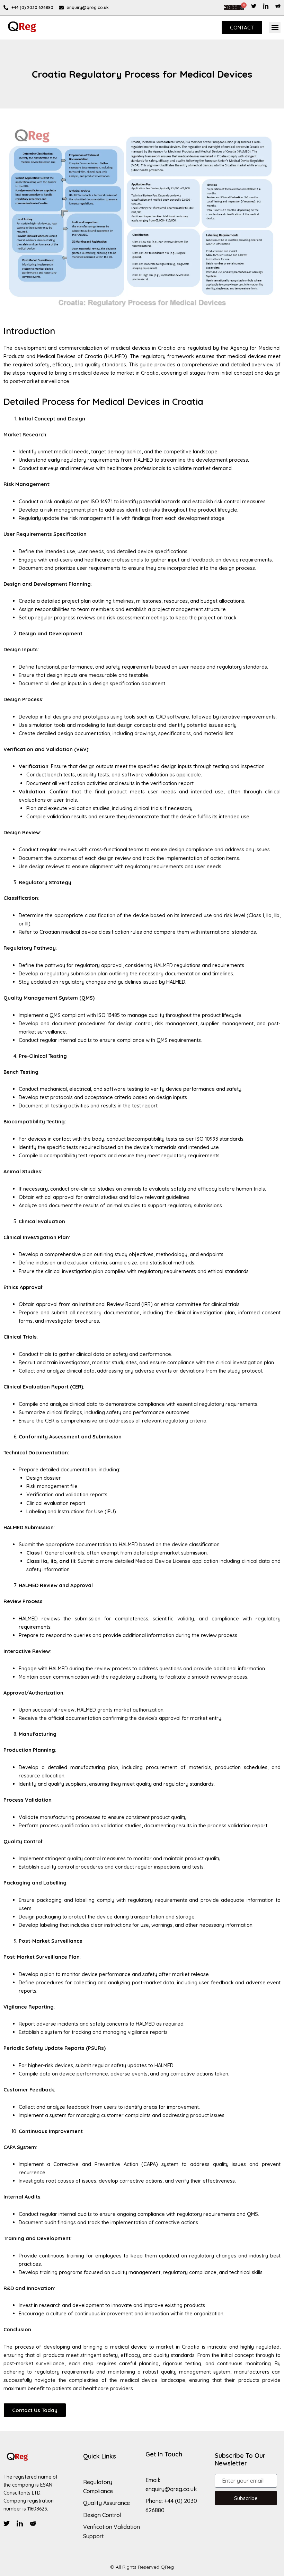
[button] (275, 28)
